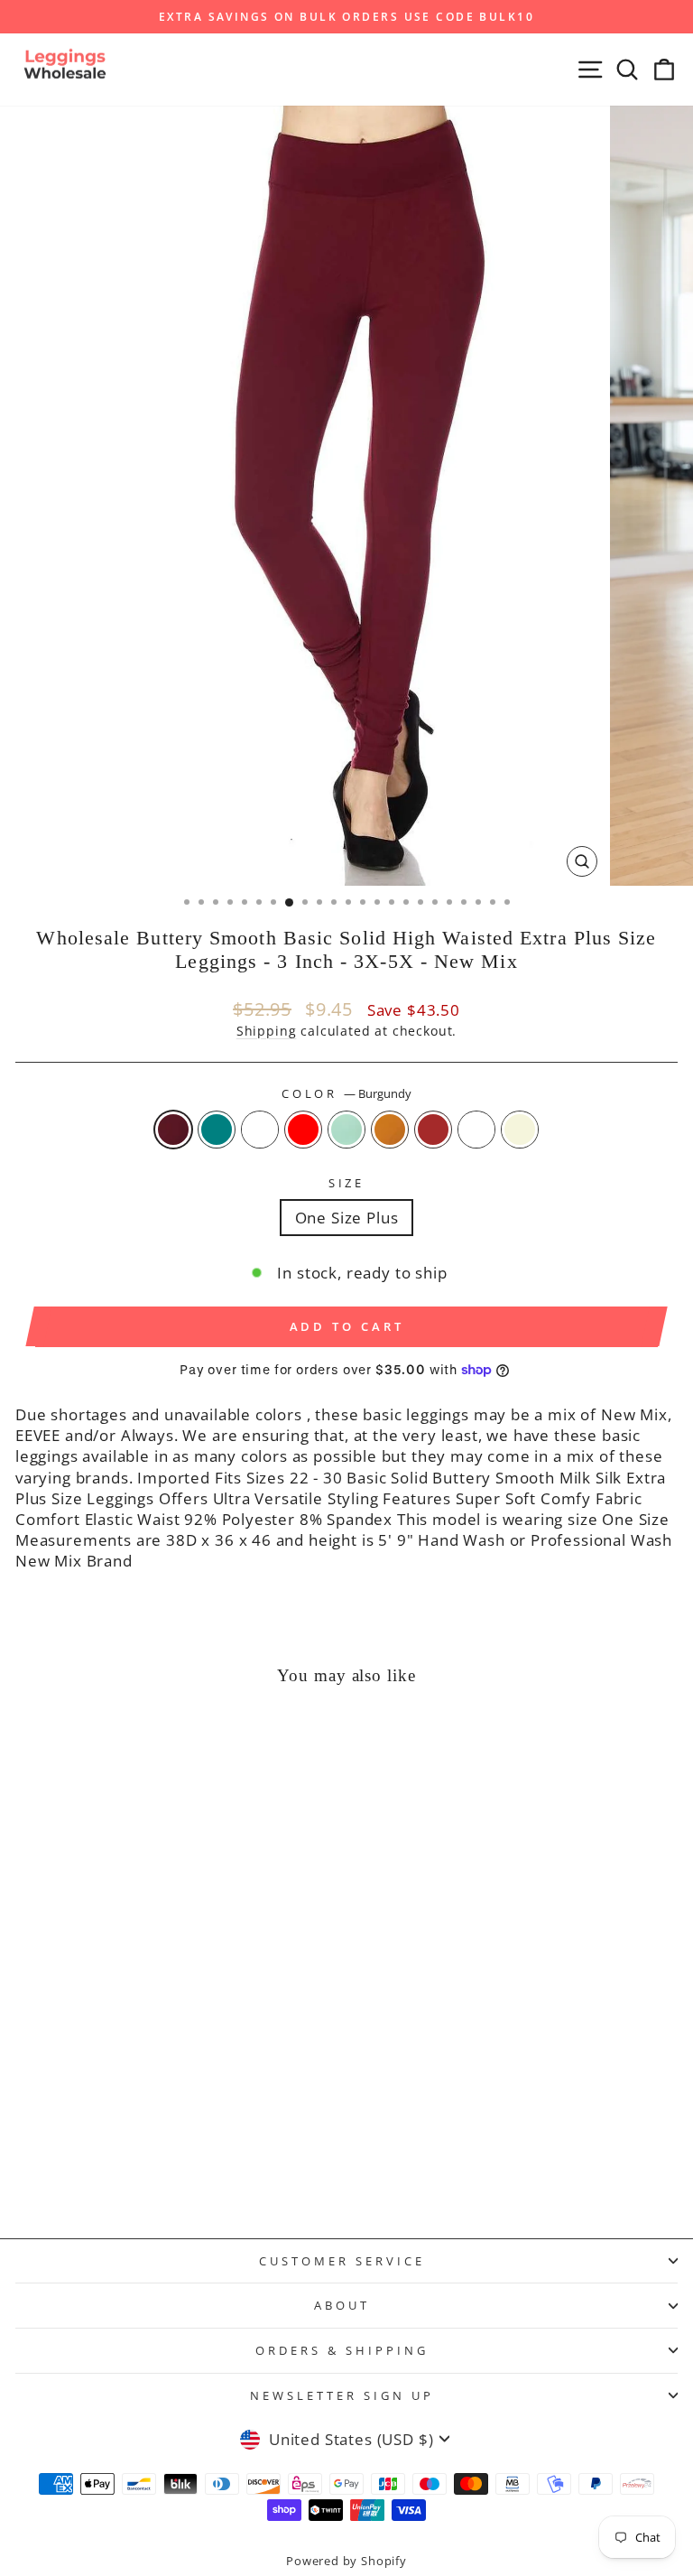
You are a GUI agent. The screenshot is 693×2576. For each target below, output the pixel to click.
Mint (346, 1130)
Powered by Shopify (346, 2561)
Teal (217, 1130)
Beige (520, 1130)
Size (347, 1183)
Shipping (267, 1031)
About (342, 2305)
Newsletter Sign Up (342, 2395)
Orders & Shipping (342, 2350)
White (260, 1130)
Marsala (476, 1130)
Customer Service (342, 2261)
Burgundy (173, 1130)
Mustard (390, 1130)
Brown (433, 1130)
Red (303, 1130)
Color (347, 1093)
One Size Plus (347, 1218)
